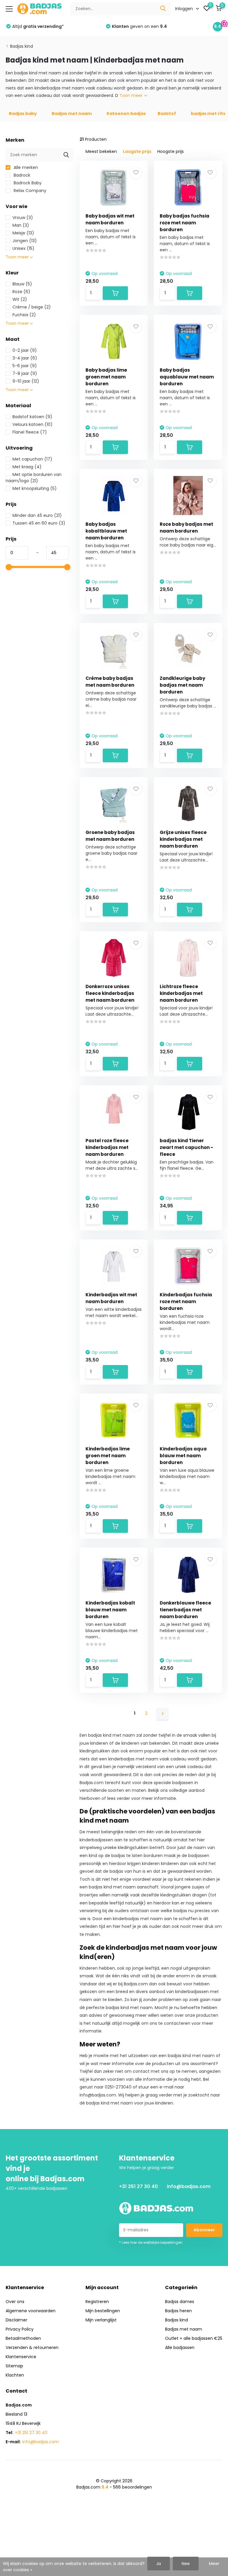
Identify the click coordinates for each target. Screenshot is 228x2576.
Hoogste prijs (171, 151)
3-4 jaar (25, 358)
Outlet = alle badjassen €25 (194, 2338)
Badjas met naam (184, 2329)
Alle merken (25, 167)
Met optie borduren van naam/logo (34, 478)
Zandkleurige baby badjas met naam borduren (182, 685)
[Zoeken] (163, 9)
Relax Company (29, 191)
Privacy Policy (20, 2329)
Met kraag (27, 467)
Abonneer (204, 2230)
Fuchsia (24, 315)
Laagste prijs (137, 151)
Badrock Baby (27, 183)
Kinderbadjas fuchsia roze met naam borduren (186, 1301)
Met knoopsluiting (35, 488)
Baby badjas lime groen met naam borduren (106, 377)
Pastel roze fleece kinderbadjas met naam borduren (107, 1147)
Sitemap (14, 2366)
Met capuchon (32, 459)
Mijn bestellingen (103, 2311)
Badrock (21, 175)
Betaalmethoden (23, 2338)
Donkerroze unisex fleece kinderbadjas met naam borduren (110, 993)
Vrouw (23, 218)
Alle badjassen (180, 2348)
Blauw (22, 284)
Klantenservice (21, 2357)
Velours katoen (33, 424)
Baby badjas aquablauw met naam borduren (187, 377)
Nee (186, 2564)
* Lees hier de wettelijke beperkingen (151, 2242)
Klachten (15, 2375)
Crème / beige (32, 307)
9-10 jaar (26, 381)
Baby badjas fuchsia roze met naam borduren (185, 223)
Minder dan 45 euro (37, 515)
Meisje (23, 233)
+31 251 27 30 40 (138, 2186)
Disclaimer (16, 2320)
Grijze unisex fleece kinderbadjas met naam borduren (183, 839)
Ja (159, 2564)
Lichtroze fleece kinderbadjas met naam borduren (181, 993)
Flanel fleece (30, 432)
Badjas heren (178, 2311)
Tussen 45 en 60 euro (39, 523)
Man (21, 225)
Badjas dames (180, 2302)
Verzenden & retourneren (32, 2348)
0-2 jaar (25, 350)
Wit (20, 299)
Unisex (23, 248)
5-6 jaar (25, 366)
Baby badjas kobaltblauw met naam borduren (106, 531)
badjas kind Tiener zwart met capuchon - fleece (186, 1147)
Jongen (25, 241)
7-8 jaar (25, 373)
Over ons (15, 2302)
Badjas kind (22, 46)
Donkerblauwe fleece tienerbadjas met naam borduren (185, 1610)
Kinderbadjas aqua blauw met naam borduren (183, 1456)
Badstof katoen (32, 417)
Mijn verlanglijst (101, 2320)
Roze (21, 292)
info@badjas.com (189, 2186)
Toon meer (132, 95)
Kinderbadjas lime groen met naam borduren (108, 1456)
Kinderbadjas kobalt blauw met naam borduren (110, 1610)
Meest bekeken (101, 151)
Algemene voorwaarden (31, 2311)
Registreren (97, 2302)
